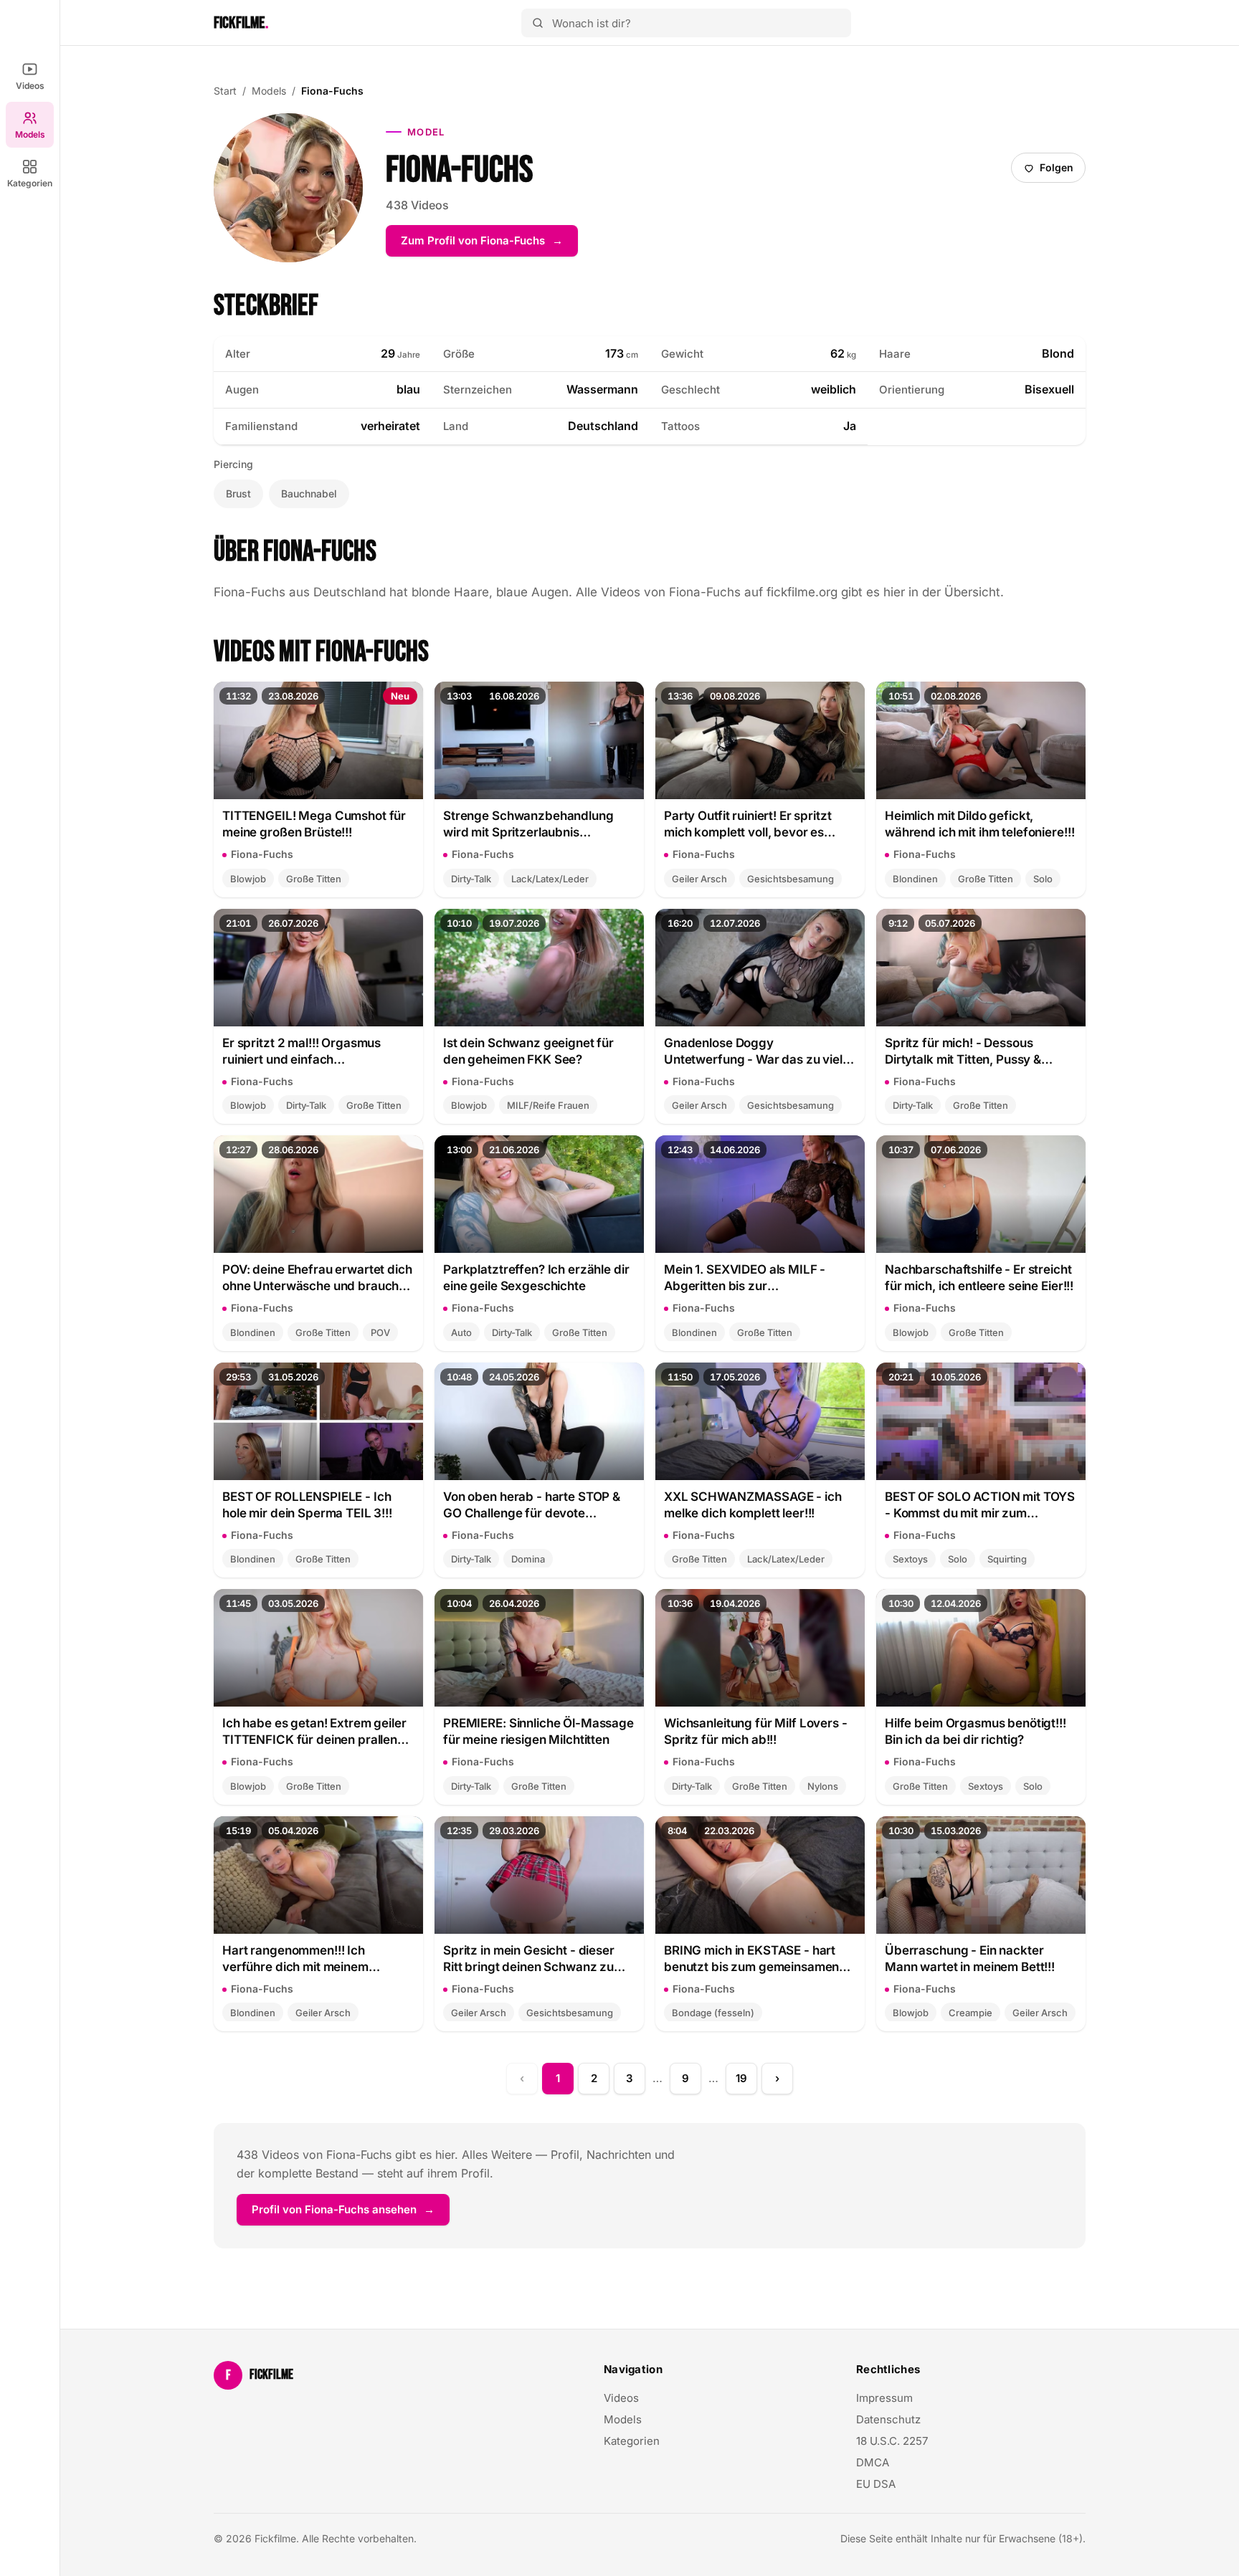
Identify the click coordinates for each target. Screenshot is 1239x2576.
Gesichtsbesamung (791, 879)
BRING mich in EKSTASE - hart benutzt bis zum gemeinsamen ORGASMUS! (751, 1959)
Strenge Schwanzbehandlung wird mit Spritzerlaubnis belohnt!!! (528, 825)
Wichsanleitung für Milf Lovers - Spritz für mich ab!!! (756, 1731)
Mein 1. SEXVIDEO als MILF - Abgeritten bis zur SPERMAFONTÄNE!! (745, 1278)
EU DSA (876, 2484)
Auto (461, 1332)
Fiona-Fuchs (262, 854)
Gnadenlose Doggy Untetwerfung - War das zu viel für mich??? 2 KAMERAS (753, 1052)
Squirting (1007, 1559)
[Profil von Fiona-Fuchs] (288, 188)
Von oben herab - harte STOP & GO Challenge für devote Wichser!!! (532, 1506)
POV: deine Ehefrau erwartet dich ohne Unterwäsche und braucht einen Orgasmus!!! (317, 1278)
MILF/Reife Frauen (548, 1105)
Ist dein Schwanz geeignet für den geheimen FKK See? (528, 1051)
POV (380, 1332)
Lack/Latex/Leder (550, 879)
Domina (528, 1559)
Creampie (970, 2013)
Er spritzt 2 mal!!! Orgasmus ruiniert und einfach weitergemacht (302, 1052)
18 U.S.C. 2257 (892, 2441)
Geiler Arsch (699, 879)
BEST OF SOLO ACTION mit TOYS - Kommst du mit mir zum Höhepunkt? (980, 1506)
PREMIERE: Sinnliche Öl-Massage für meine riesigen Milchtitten (538, 1731)
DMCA (873, 2462)
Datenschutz (888, 2419)
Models (30, 134)
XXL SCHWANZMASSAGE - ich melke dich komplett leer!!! (753, 1505)
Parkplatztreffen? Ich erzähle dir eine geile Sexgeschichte (536, 1278)
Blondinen (915, 879)
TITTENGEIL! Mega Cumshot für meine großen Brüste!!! (314, 824)
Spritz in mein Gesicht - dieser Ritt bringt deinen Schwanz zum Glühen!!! (534, 1959)
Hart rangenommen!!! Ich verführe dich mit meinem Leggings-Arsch (295, 1959)
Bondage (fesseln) (713, 2013)
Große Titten (314, 879)
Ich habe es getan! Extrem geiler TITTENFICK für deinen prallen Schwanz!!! (314, 1732)
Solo (1043, 879)
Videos (30, 86)
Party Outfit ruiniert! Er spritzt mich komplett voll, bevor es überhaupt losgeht (748, 825)
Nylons (823, 1786)
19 (741, 2078)
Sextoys (910, 1559)
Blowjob (248, 879)
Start (225, 91)
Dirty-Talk (471, 879)
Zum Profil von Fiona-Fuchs (489, 245)
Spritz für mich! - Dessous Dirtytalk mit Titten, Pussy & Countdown (963, 1052)
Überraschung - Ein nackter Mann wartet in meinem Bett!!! (970, 1959)
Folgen (1054, 171)
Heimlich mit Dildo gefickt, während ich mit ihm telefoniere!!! (979, 824)
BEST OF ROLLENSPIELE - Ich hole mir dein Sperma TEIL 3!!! (307, 1505)
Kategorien (30, 183)
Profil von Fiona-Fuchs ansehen (351, 2214)
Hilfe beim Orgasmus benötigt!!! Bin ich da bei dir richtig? (975, 1731)
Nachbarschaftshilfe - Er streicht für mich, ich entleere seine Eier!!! (979, 1278)
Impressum (884, 2398)
